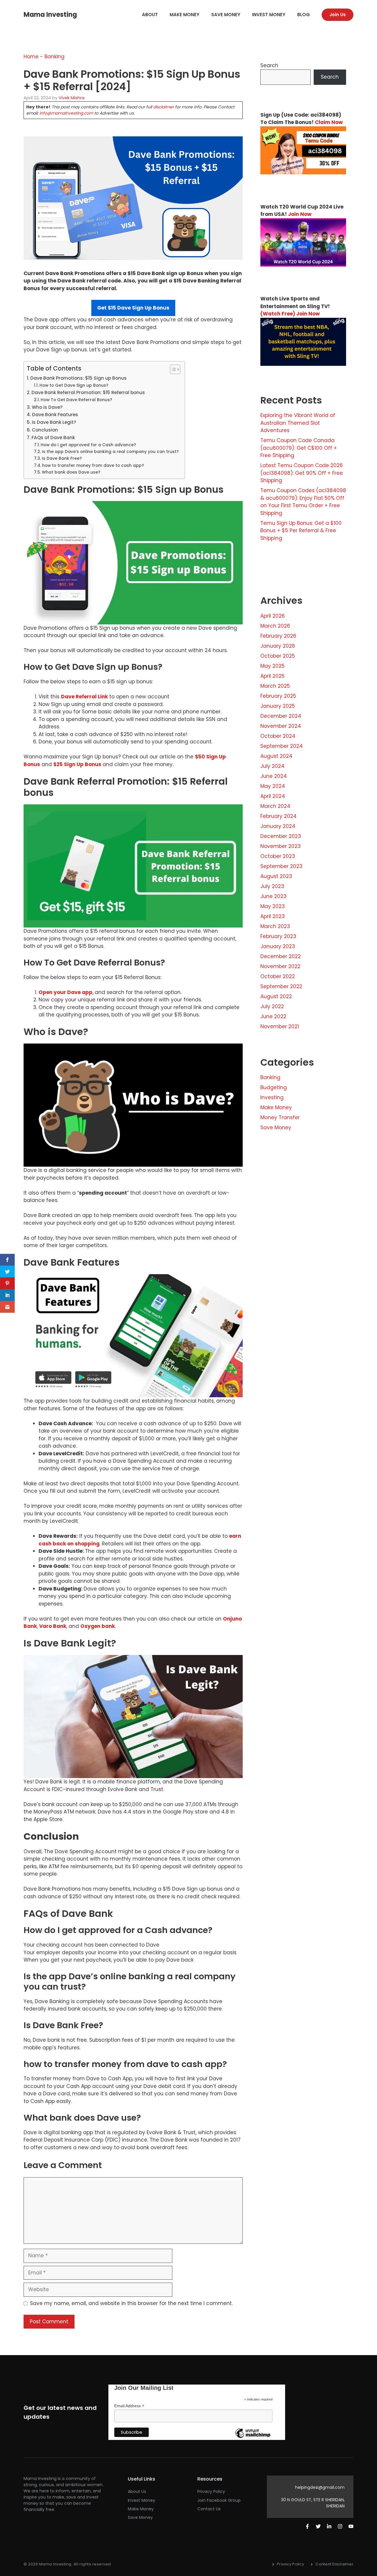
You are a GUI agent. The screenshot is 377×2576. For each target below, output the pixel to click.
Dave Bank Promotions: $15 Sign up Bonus (78, 378)
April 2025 (272, 676)
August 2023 (276, 876)
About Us (137, 2491)
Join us (338, 15)
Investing (272, 1097)
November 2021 (280, 1026)
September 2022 (281, 986)
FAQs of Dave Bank (53, 438)
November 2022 (280, 966)
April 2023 (273, 916)
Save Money (226, 15)
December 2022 (281, 956)
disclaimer (163, 107)
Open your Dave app (66, 992)
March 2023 (275, 926)
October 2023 (278, 856)
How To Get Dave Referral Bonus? (76, 400)
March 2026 (275, 626)
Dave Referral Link (84, 697)
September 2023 (281, 866)
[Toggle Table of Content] (172, 369)
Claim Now (329, 122)
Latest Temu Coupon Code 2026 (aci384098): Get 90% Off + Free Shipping (302, 473)
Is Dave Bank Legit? (54, 422)
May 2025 (272, 666)
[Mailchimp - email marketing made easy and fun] (253, 2438)
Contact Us (209, 2509)
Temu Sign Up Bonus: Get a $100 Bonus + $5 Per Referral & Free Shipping (301, 531)
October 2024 (278, 736)
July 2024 (272, 766)
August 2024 (276, 756)
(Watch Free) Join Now (290, 314)
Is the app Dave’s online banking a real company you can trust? (110, 452)
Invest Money (269, 15)
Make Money (185, 15)
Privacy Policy (211, 2491)
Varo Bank (53, 1626)
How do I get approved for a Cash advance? (88, 445)
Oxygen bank (98, 1626)
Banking (54, 57)
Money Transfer (280, 1117)
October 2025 (278, 656)
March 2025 (275, 686)
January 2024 (278, 826)
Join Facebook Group (219, 2500)
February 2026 (278, 636)
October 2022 (278, 976)
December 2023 (281, 836)
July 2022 (272, 1006)
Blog (304, 15)
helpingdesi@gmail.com (320, 2487)
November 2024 (281, 726)
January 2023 (278, 946)
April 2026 (273, 616)
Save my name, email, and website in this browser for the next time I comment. (131, 2303)
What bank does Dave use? (71, 472)
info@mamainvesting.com (66, 113)
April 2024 (273, 796)
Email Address (129, 2406)
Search (269, 65)
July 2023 (272, 886)
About (150, 15)
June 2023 (273, 896)
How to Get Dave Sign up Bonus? (74, 385)
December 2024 (281, 716)
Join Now (300, 214)
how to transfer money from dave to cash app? (93, 466)
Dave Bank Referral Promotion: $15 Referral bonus (88, 392)
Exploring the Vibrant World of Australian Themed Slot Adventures (298, 423)
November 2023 (281, 846)
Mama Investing (50, 15)
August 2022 (276, 996)
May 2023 (273, 906)
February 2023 (278, 936)
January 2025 (278, 706)
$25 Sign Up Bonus (78, 764)
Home (31, 57)
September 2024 (282, 746)
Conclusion (45, 430)
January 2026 (278, 646)
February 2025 (278, 696)
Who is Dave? (47, 407)
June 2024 (274, 776)
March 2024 (275, 806)
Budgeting (274, 1087)
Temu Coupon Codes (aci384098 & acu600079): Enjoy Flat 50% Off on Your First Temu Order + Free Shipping (303, 502)
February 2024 (278, 816)
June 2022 (273, 1016)
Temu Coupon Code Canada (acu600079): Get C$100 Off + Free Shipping (299, 448)
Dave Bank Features (55, 415)
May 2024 (273, 786)
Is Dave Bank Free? (62, 458)
